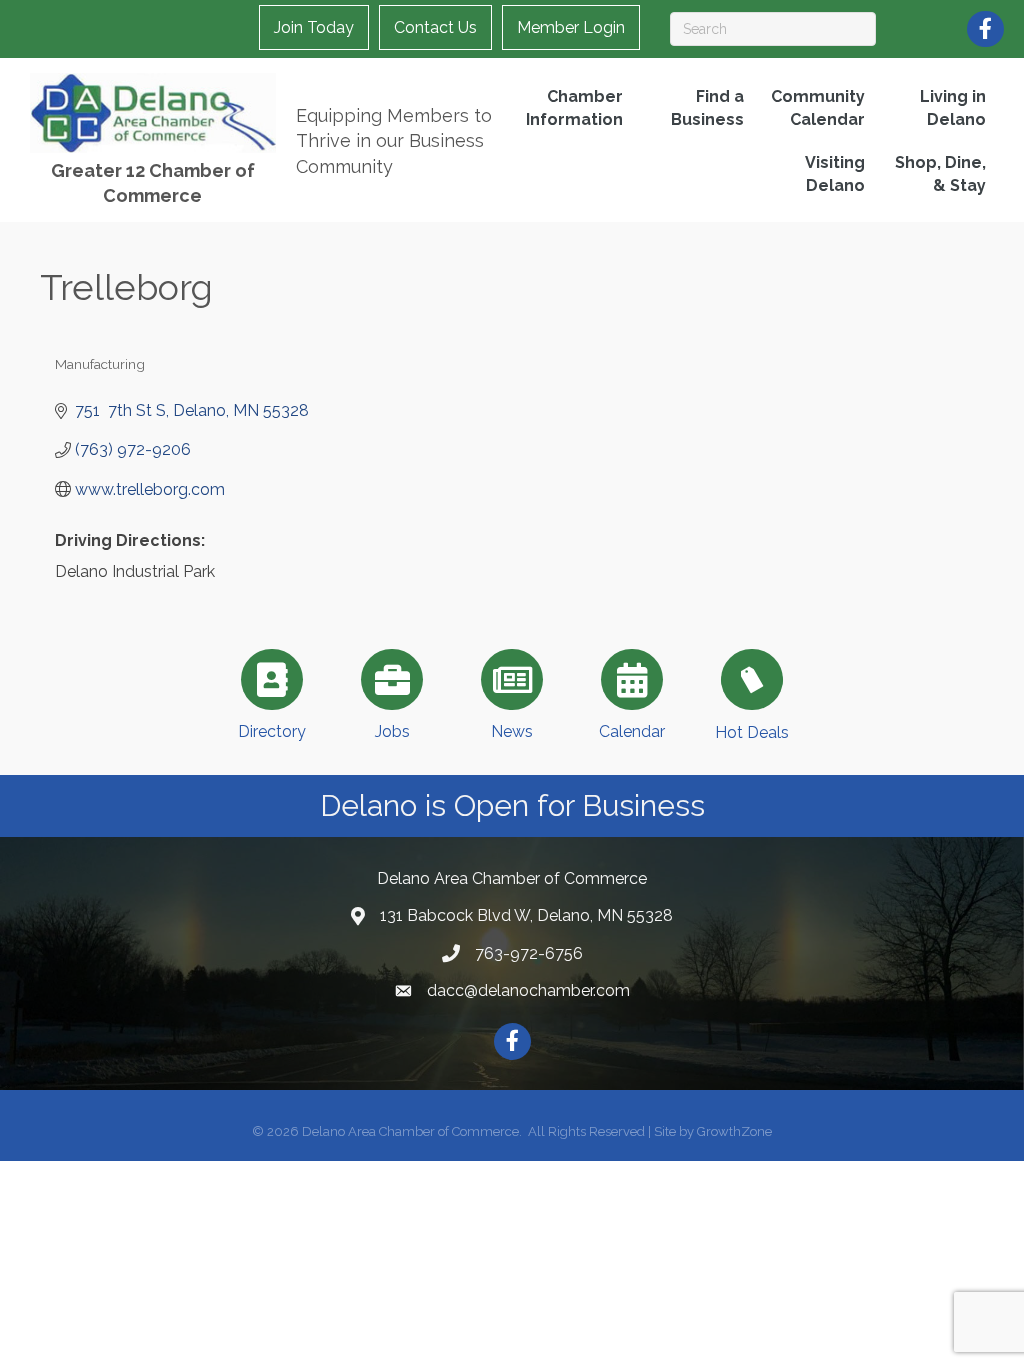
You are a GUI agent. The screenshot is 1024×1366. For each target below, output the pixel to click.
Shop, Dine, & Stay (940, 174)
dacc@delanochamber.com (528, 990)
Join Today (314, 27)
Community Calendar (818, 108)
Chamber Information (574, 108)
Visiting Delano (835, 174)
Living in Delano (953, 108)
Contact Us (435, 27)
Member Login (571, 27)
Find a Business (707, 108)
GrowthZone (734, 1131)
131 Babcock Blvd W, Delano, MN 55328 (526, 915)
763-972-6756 (529, 953)
